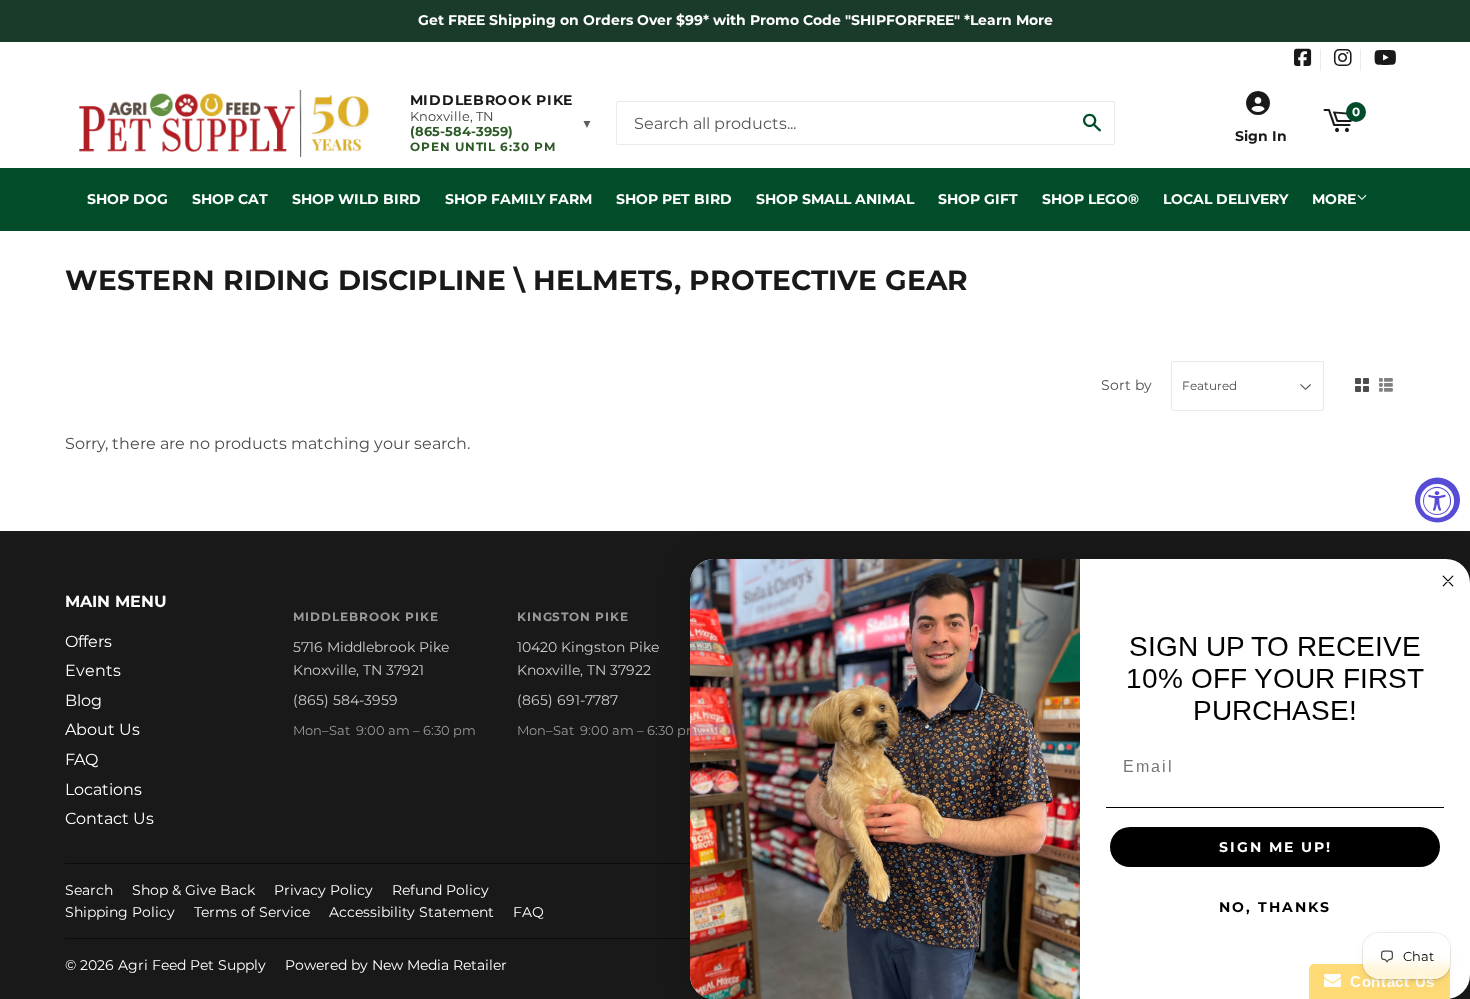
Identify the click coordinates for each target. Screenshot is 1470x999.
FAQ (81, 759)
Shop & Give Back (193, 890)
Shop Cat (230, 199)
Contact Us (109, 818)
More (1334, 199)
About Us (102, 729)
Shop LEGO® (1090, 199)
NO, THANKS (1275, 907)
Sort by (1126, 385)
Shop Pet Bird (674, 199)
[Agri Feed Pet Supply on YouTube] (1385, 60)
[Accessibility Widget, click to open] (1437, 499)
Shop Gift (978, 199)
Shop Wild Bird (356, 199)
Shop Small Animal (835, 199)
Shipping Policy (120, 912)
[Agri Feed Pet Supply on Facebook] (1303, 60)
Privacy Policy (323, 890)
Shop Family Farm (518, 199)
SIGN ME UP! (1275, 847)
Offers (88, 641)
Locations (103, 789)
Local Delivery (1225, 199)
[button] (501, 123)
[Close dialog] (1448, 581)
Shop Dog (127, 199)
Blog (83, 700)
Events (93, 670)
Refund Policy (440, 890)
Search (89, 890)
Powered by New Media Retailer (396, 965)
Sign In (1261, 136)
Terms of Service (252, 912)
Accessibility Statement (411, 912)
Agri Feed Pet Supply (192, 965)
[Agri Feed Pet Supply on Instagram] (1343, 60)
